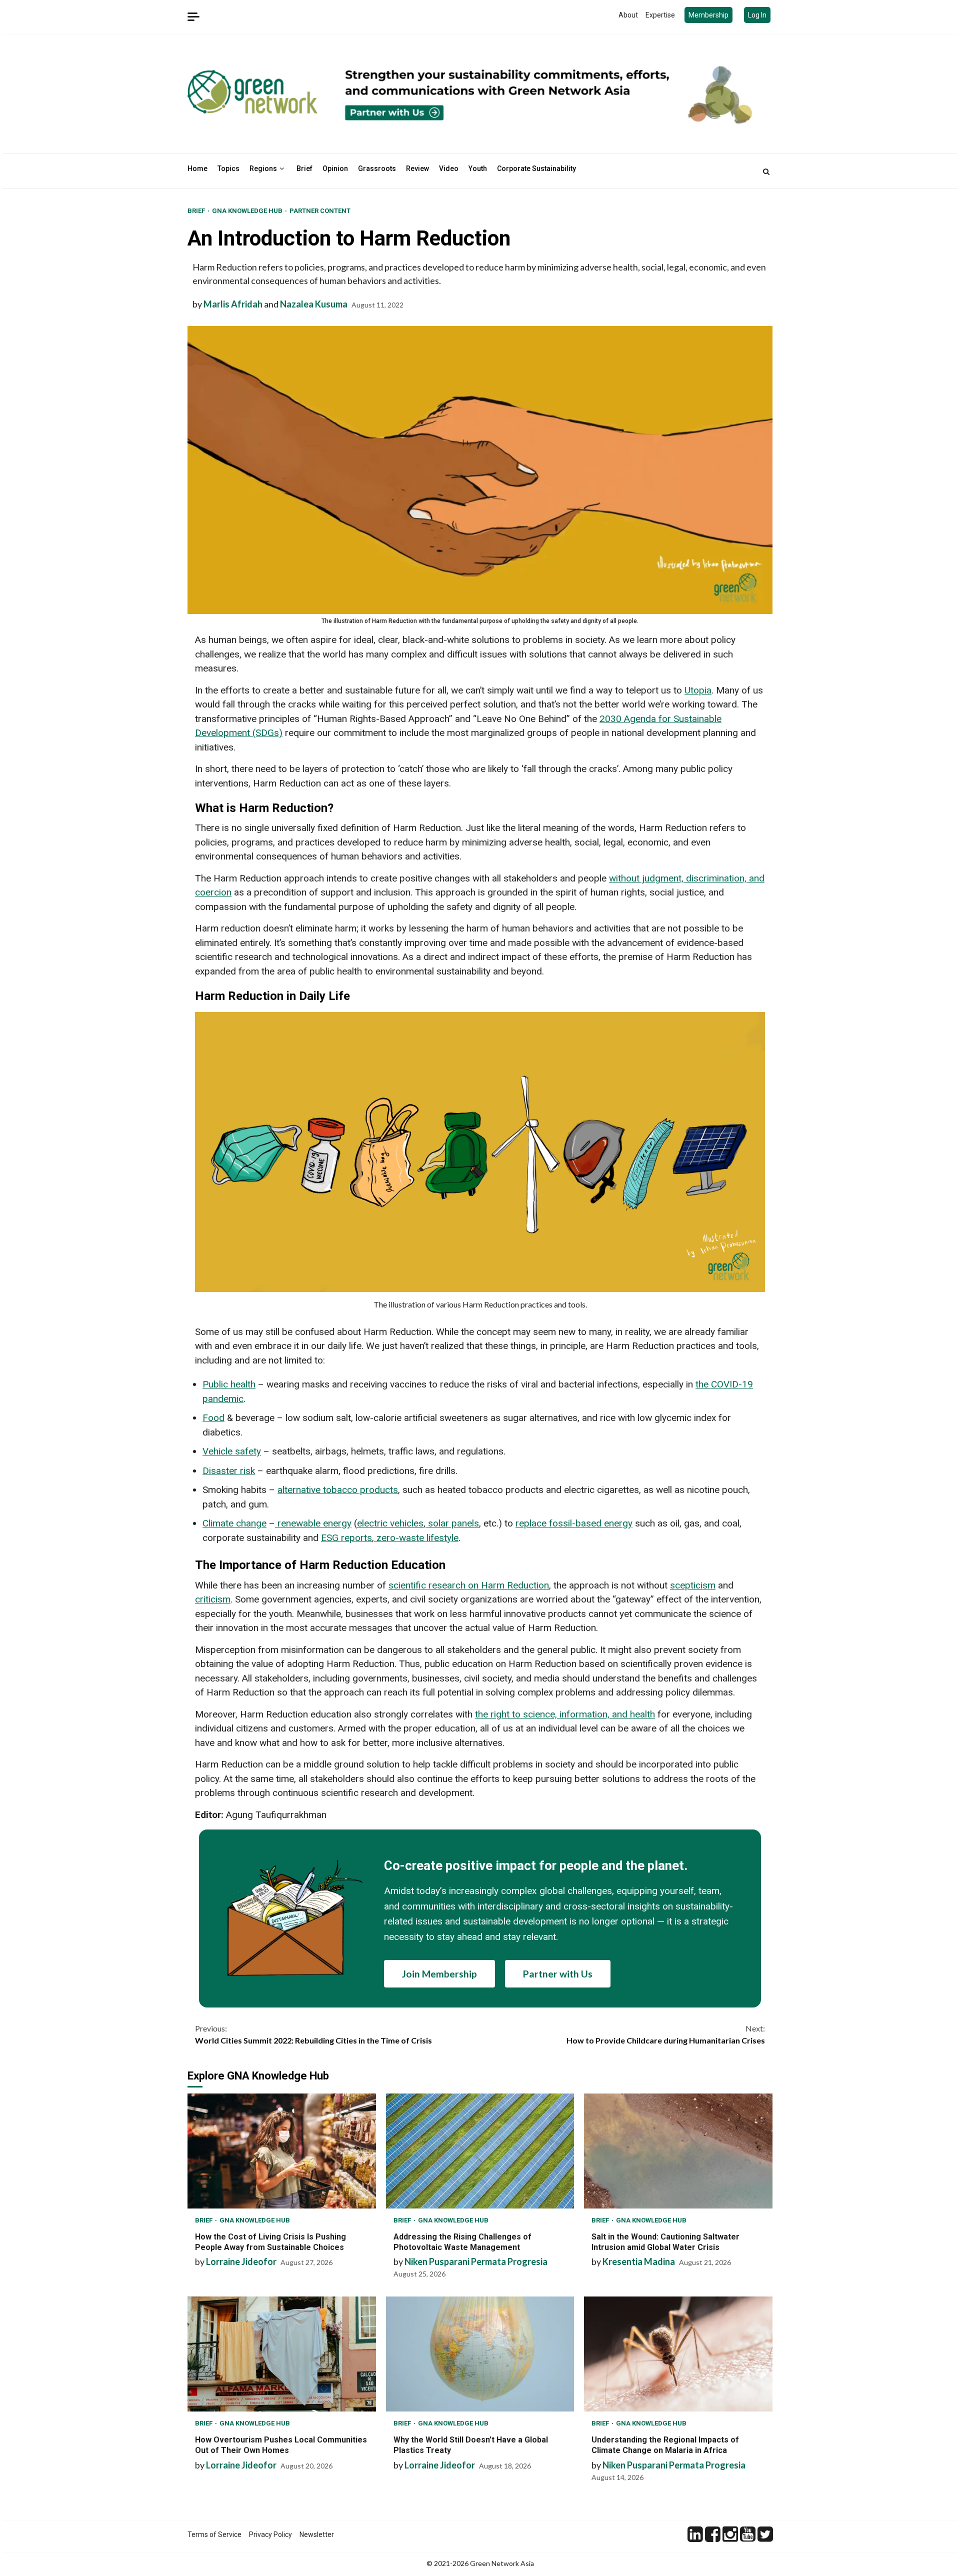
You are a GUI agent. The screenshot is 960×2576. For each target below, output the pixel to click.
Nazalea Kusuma (314, 304)
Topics (228, 168)
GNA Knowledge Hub (248, 211)
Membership (708, 15)
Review (417, 168)
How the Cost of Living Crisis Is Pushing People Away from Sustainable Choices (282, 2151)
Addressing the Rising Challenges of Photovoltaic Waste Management (480, 2151)
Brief (304, 168)
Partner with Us (558, 1974)
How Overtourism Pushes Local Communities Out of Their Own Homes (282, 2354)
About (628, 15)
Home (197, 168)
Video (449, 168)
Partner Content (320, 211)
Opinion (335, 168)
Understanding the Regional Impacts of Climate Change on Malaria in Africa (678, 2354)
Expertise (660, 15)
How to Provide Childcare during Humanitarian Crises (666, 2034)
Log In (757, 15)
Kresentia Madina (639, 2261)
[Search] (766, 171)
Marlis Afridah (233, 304)
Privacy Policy (270, 2534)
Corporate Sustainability (536, 168)
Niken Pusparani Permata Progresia (476, 2261)
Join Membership (439, 1974)
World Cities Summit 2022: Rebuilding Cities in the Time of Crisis (313, 2034)
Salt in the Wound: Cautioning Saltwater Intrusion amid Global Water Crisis (678, 2151)
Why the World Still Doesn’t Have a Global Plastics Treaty (480, 2354)
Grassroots (377, 168)
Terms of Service (214, 2534)
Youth (478, 168)
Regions (263, 168)
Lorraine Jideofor (241, 2261)
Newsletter (317, 2534)
